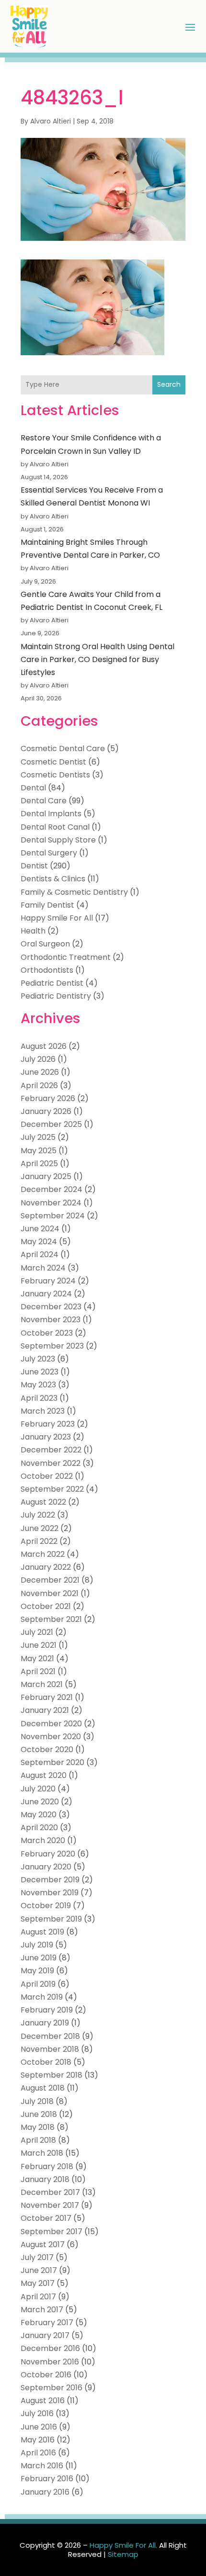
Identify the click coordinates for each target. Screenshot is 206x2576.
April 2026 (39, 1086)
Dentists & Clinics (53, 879)
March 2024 (43, 1268)
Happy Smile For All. (123, 2545)
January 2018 (45, 2179)
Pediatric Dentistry (56, 996)
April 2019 (38, 1984)
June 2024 (40, 1229)
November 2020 (51, 1737)
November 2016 (50, 2362)
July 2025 (38, 1137)
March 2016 (42, 2466)
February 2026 (48, 1098)
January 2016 (45, 2492)
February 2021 (47, 1697)
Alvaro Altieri (51, 121)
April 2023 (39, 1398)
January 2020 (46, 1867)
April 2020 (39, 1828)
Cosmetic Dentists (55, 775)
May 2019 (37, 1971)
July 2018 (37, 2101)
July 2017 (37, 2257)
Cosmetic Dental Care (63, 748)
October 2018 (46, 2062)
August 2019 (42, 1932)
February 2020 (48, 1854)
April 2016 (38, 2453)
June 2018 (39, 2114)
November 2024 (51, 1203)
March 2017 (42, 2310)
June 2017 (39, 2270)
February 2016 (47, 2479)
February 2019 (47, 2010)
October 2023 (47, 1333)
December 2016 (50, 2348)
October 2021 (46, 1606)
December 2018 (50, 2036)
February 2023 (48, 1424)
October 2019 (46, 1906)
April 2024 (40, 1254)
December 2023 (51, 1307)
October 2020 (47, 1749)
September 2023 (52, 1346)
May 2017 (38, 2283)
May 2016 (38, 2440)
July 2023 (38, 1359)
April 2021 (38, 1671)
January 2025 (46, 1176)
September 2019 (51, 1919)
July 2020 (38, 1789)
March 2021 (42, 1684)
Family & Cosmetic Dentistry (74, 892)
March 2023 (43, 1411)
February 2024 (48, 1281)
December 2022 (51, 1450)
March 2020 (43, 1840)
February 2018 (47, 2166)
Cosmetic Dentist (53, 762)
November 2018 (50, 2049)
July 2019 (37, 1945)
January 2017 (45, 2335)
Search (169, 384)
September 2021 (51, 1619)
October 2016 (46, 2375)
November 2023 (51, 1320)
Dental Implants (51, 814)
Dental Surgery (49, 853)
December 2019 (50, 1880)
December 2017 (50, 2192)
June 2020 (40, 1802)
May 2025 (39, 1151)
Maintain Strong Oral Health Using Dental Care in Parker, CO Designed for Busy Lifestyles (97, 659)
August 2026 (44, 1046)
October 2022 (47, 1476)
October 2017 (46, 2218)
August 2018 (43, 2088)
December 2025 (51, 1124)
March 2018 (42, 2153)
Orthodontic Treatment (66, 957)
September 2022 (52, 1489)
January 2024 (46, 1294)
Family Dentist (47, 905)
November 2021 (50, 1593)
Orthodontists (47, 970)
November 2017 (50, 2205)
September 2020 (52, 1762)
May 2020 (39, 1815)
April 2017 (38, 2297)
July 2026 (38, 1059)
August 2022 (43, 1502)
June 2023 (40, 1372)
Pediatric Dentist (52, 983)
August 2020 (44, 1775)
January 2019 (45, 2023)
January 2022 (46, 1567)
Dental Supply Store (58, 840)
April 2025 (39, 1164)
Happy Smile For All (57, 918)
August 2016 (43, 2401)
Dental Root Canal (55, 827)
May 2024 (39, 1242)
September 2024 (53, 1216)
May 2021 (37, 1659)
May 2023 (38, 1385)
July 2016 (37, 2413)
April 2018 (38, 2140)
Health (33, 931)
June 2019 (39, 1958)
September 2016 (51, 2388)
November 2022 (51, 1463)
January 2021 (45, 1710)
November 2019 (50, 1893)
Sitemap (123, 2554)
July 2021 (37, 1632)
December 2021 (50, 1580)
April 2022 (39, 1541)
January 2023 (46, 1437)
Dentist (34, 866)
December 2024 (51, 1189)
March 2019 (42, 1997)
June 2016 (39, 2427)
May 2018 (38, 2127)
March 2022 (43, 1554)
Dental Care (44, 801)
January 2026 (46, 1111)
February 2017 (47, 2323)
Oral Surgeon (45, 944)
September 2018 (51, 2075)
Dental (33, 788)
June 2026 (40, 1072)
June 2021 (39, 1645)
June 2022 (40, 1528)
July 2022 (38, 1515)
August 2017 (43, 2244)
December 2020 (51, 1724)
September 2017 (51, 2232)
